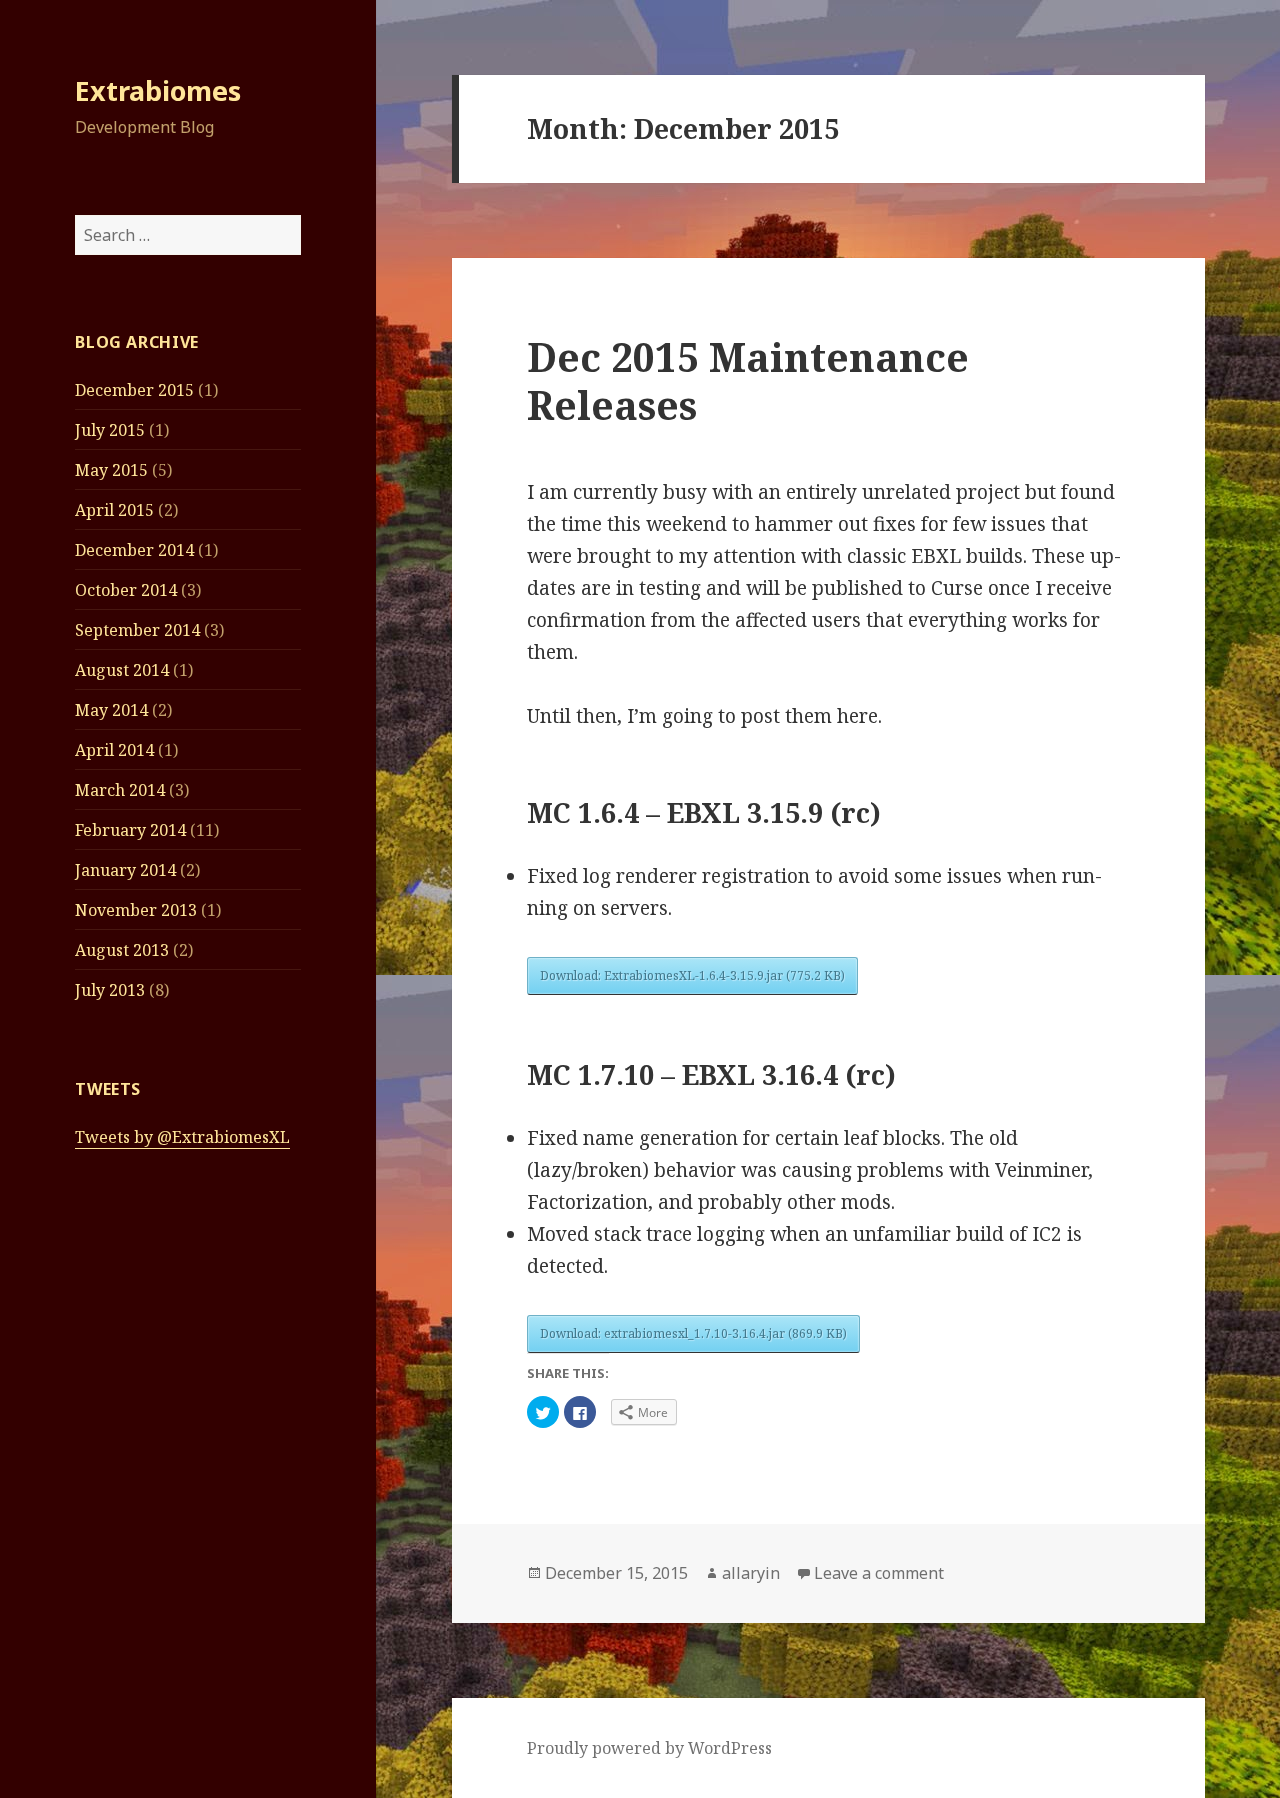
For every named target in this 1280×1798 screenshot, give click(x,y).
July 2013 (110, 990)
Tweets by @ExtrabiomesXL (182, 1137)
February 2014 (130, 830)
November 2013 (136, 910)
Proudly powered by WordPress (649, 1748)
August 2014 (122, 670)
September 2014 (137, 630)
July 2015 (110, 430)
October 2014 (126, 590)
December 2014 (134, 550)
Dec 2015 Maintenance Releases (748, 380)
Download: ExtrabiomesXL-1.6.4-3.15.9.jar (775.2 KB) (692, 975)
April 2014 (114, 750)
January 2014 (125, 870)
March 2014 (120, 790)
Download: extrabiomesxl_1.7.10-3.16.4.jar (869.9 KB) (693, 1333)
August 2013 (122, 950)
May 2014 (111, 710)
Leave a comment (879, 1573)
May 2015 (111, 470)
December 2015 (134, 390)
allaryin (751, 1573)
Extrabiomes (158, 90)
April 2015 (114, 510)
